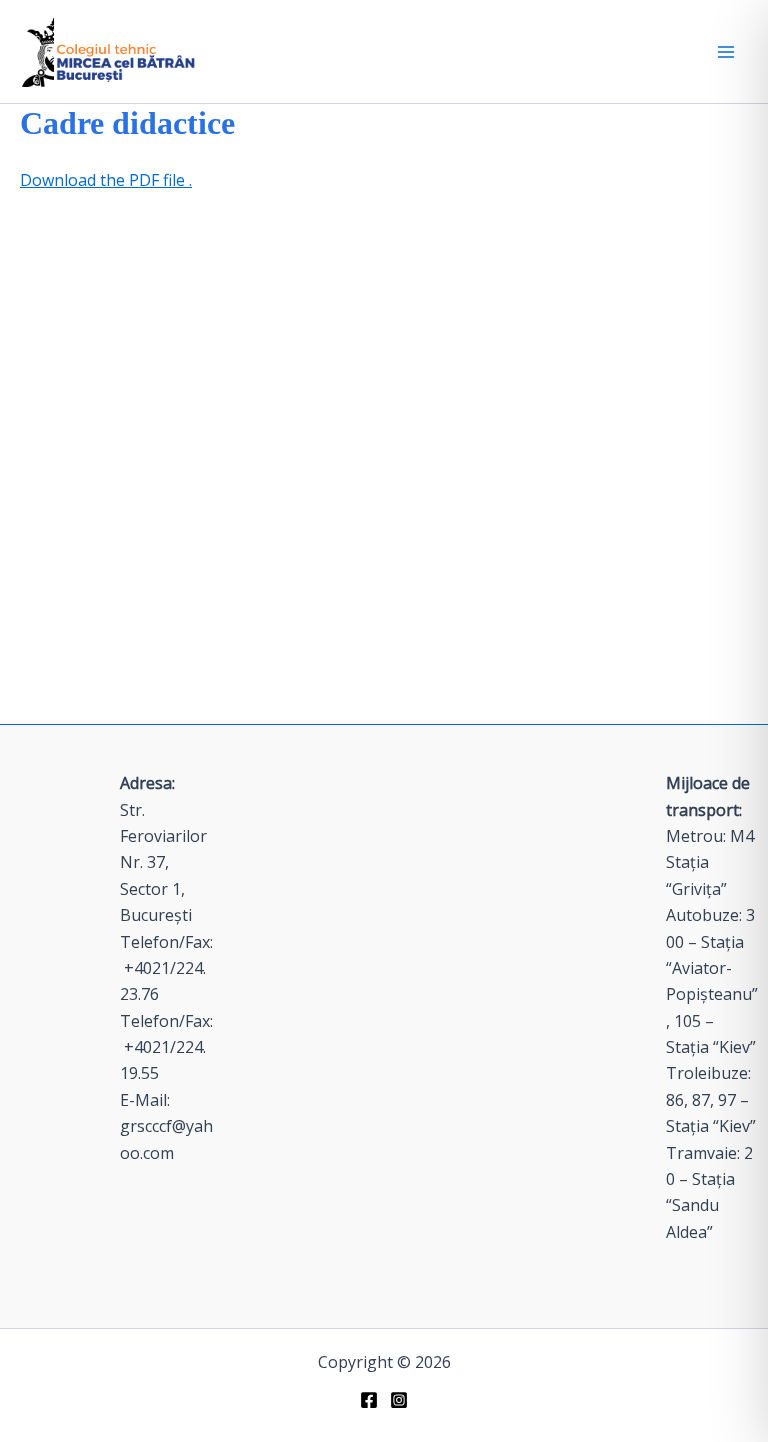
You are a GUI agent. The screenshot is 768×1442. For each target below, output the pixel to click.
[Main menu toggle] (726, 52)
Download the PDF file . (106, 180)
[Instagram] (399, 1400)
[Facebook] (369, 1400)
